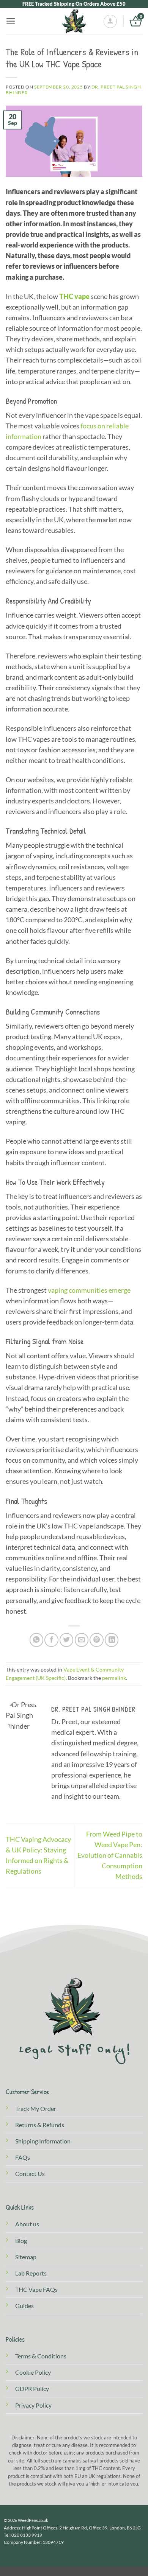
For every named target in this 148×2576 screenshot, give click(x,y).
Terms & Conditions (41, 2356)
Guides (24, 2306)
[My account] (110, 21)
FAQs (23, 2157)
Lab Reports (31, 2273)
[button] (11, 21)
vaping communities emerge (89, 1290)
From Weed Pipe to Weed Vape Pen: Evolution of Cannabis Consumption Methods (110, 1855)
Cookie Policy (33, 2372)
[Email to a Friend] (82, 1640)
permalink (114, 1678)
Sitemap (26, 2257)
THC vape (74, 297)
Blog (21, 2241)
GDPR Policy (32, 2388)
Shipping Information (43, 2141)
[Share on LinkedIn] (112, 1640)
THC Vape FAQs (36, 2289)
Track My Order (36, 2108)
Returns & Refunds (40, 2125)
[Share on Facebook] (51, 1640)
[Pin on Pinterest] (96, 1640)
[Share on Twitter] (66, 1640)
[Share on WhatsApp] (36, 1640)
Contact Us (30, 2174)
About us (27, 2224)
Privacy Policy (33, 2405)
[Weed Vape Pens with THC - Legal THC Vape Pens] (74, 21)
